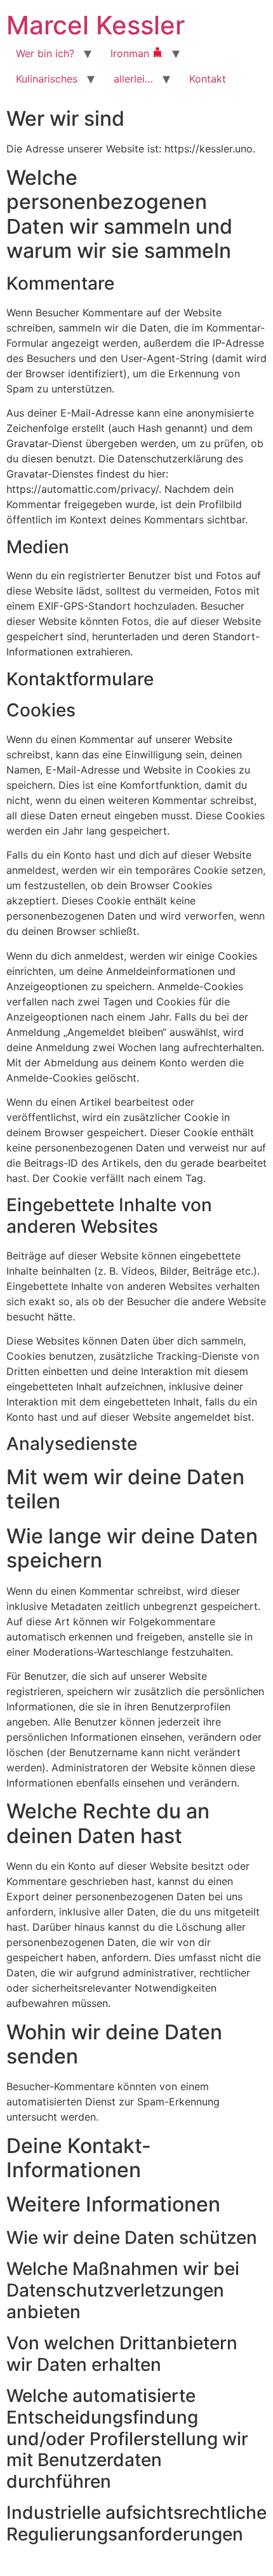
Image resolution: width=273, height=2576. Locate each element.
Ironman (131, 53)
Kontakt (208, 79)
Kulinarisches (47, 79)
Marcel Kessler (96, 25)
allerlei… (133, 79)
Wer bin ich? (45, 53)
